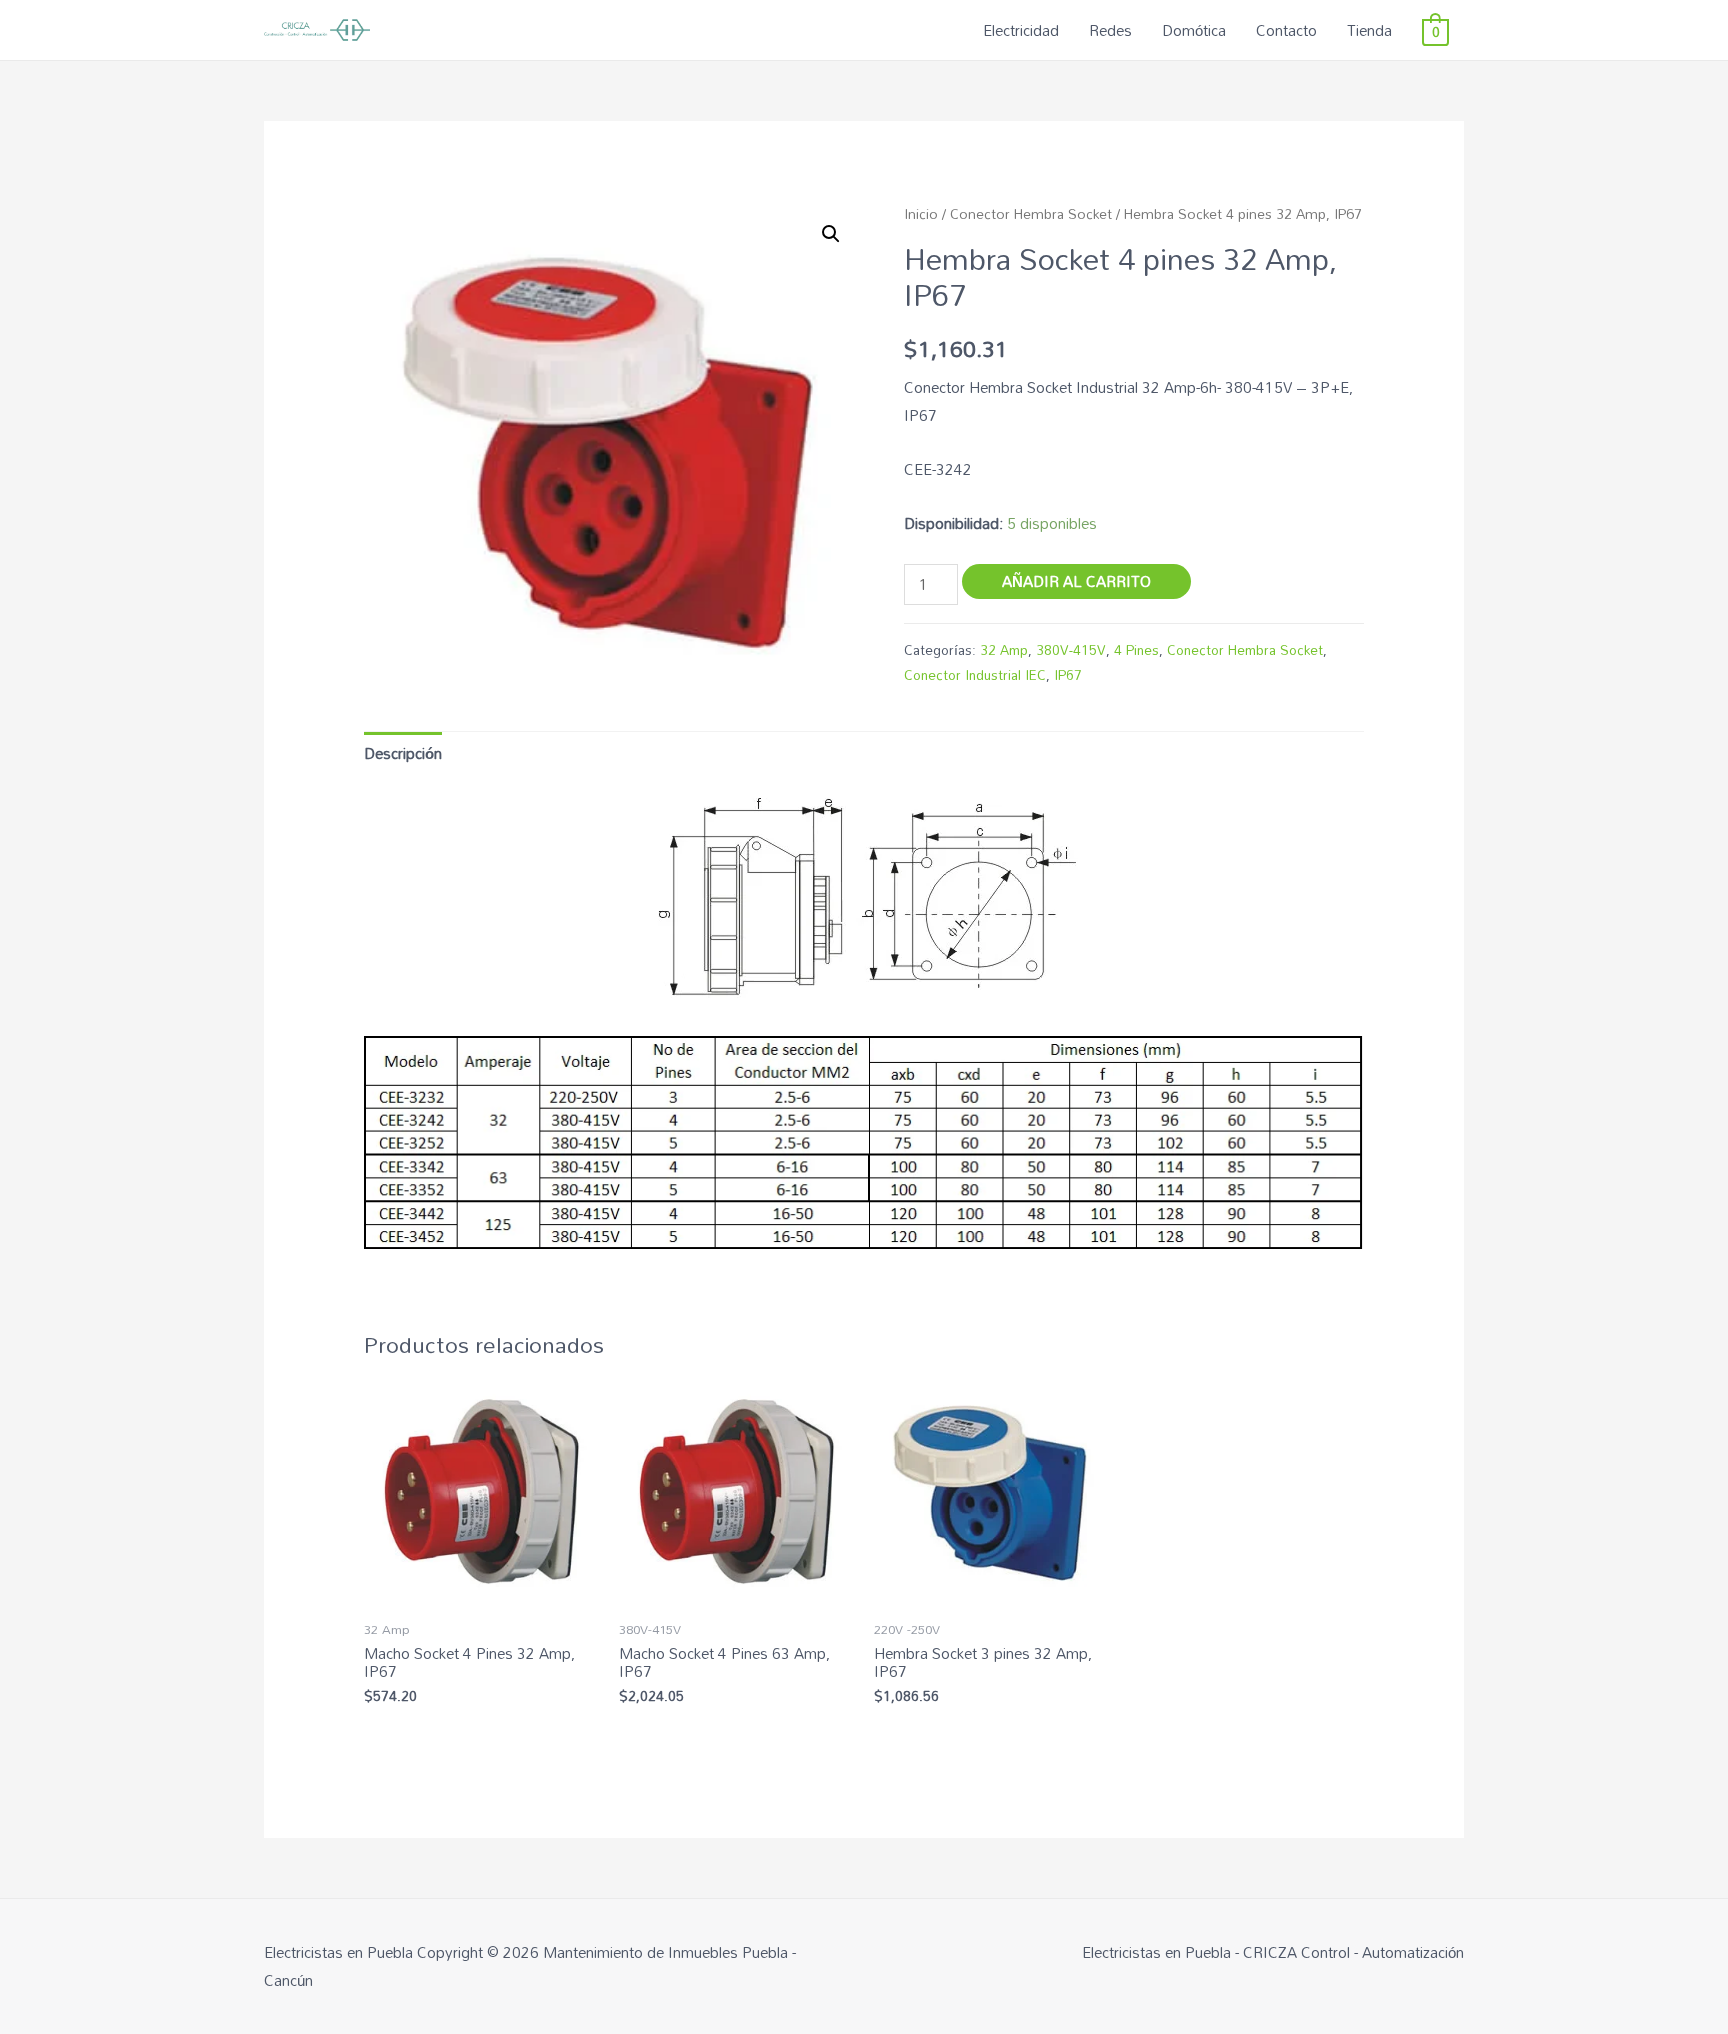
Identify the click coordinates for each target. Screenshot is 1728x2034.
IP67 (1068, 674)
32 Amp (1004, 649)
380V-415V (1071, 649)
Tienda (1369, 30)
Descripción (403, 753)
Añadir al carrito (1076, 581)
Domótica (1194, 30)
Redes (1110, 30)
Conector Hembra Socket (1031, 213)
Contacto (1286, 30)
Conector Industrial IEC (975, 674)
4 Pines (1136, 649)
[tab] (403, 753)
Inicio (921, 213)
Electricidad (1021, 30)
